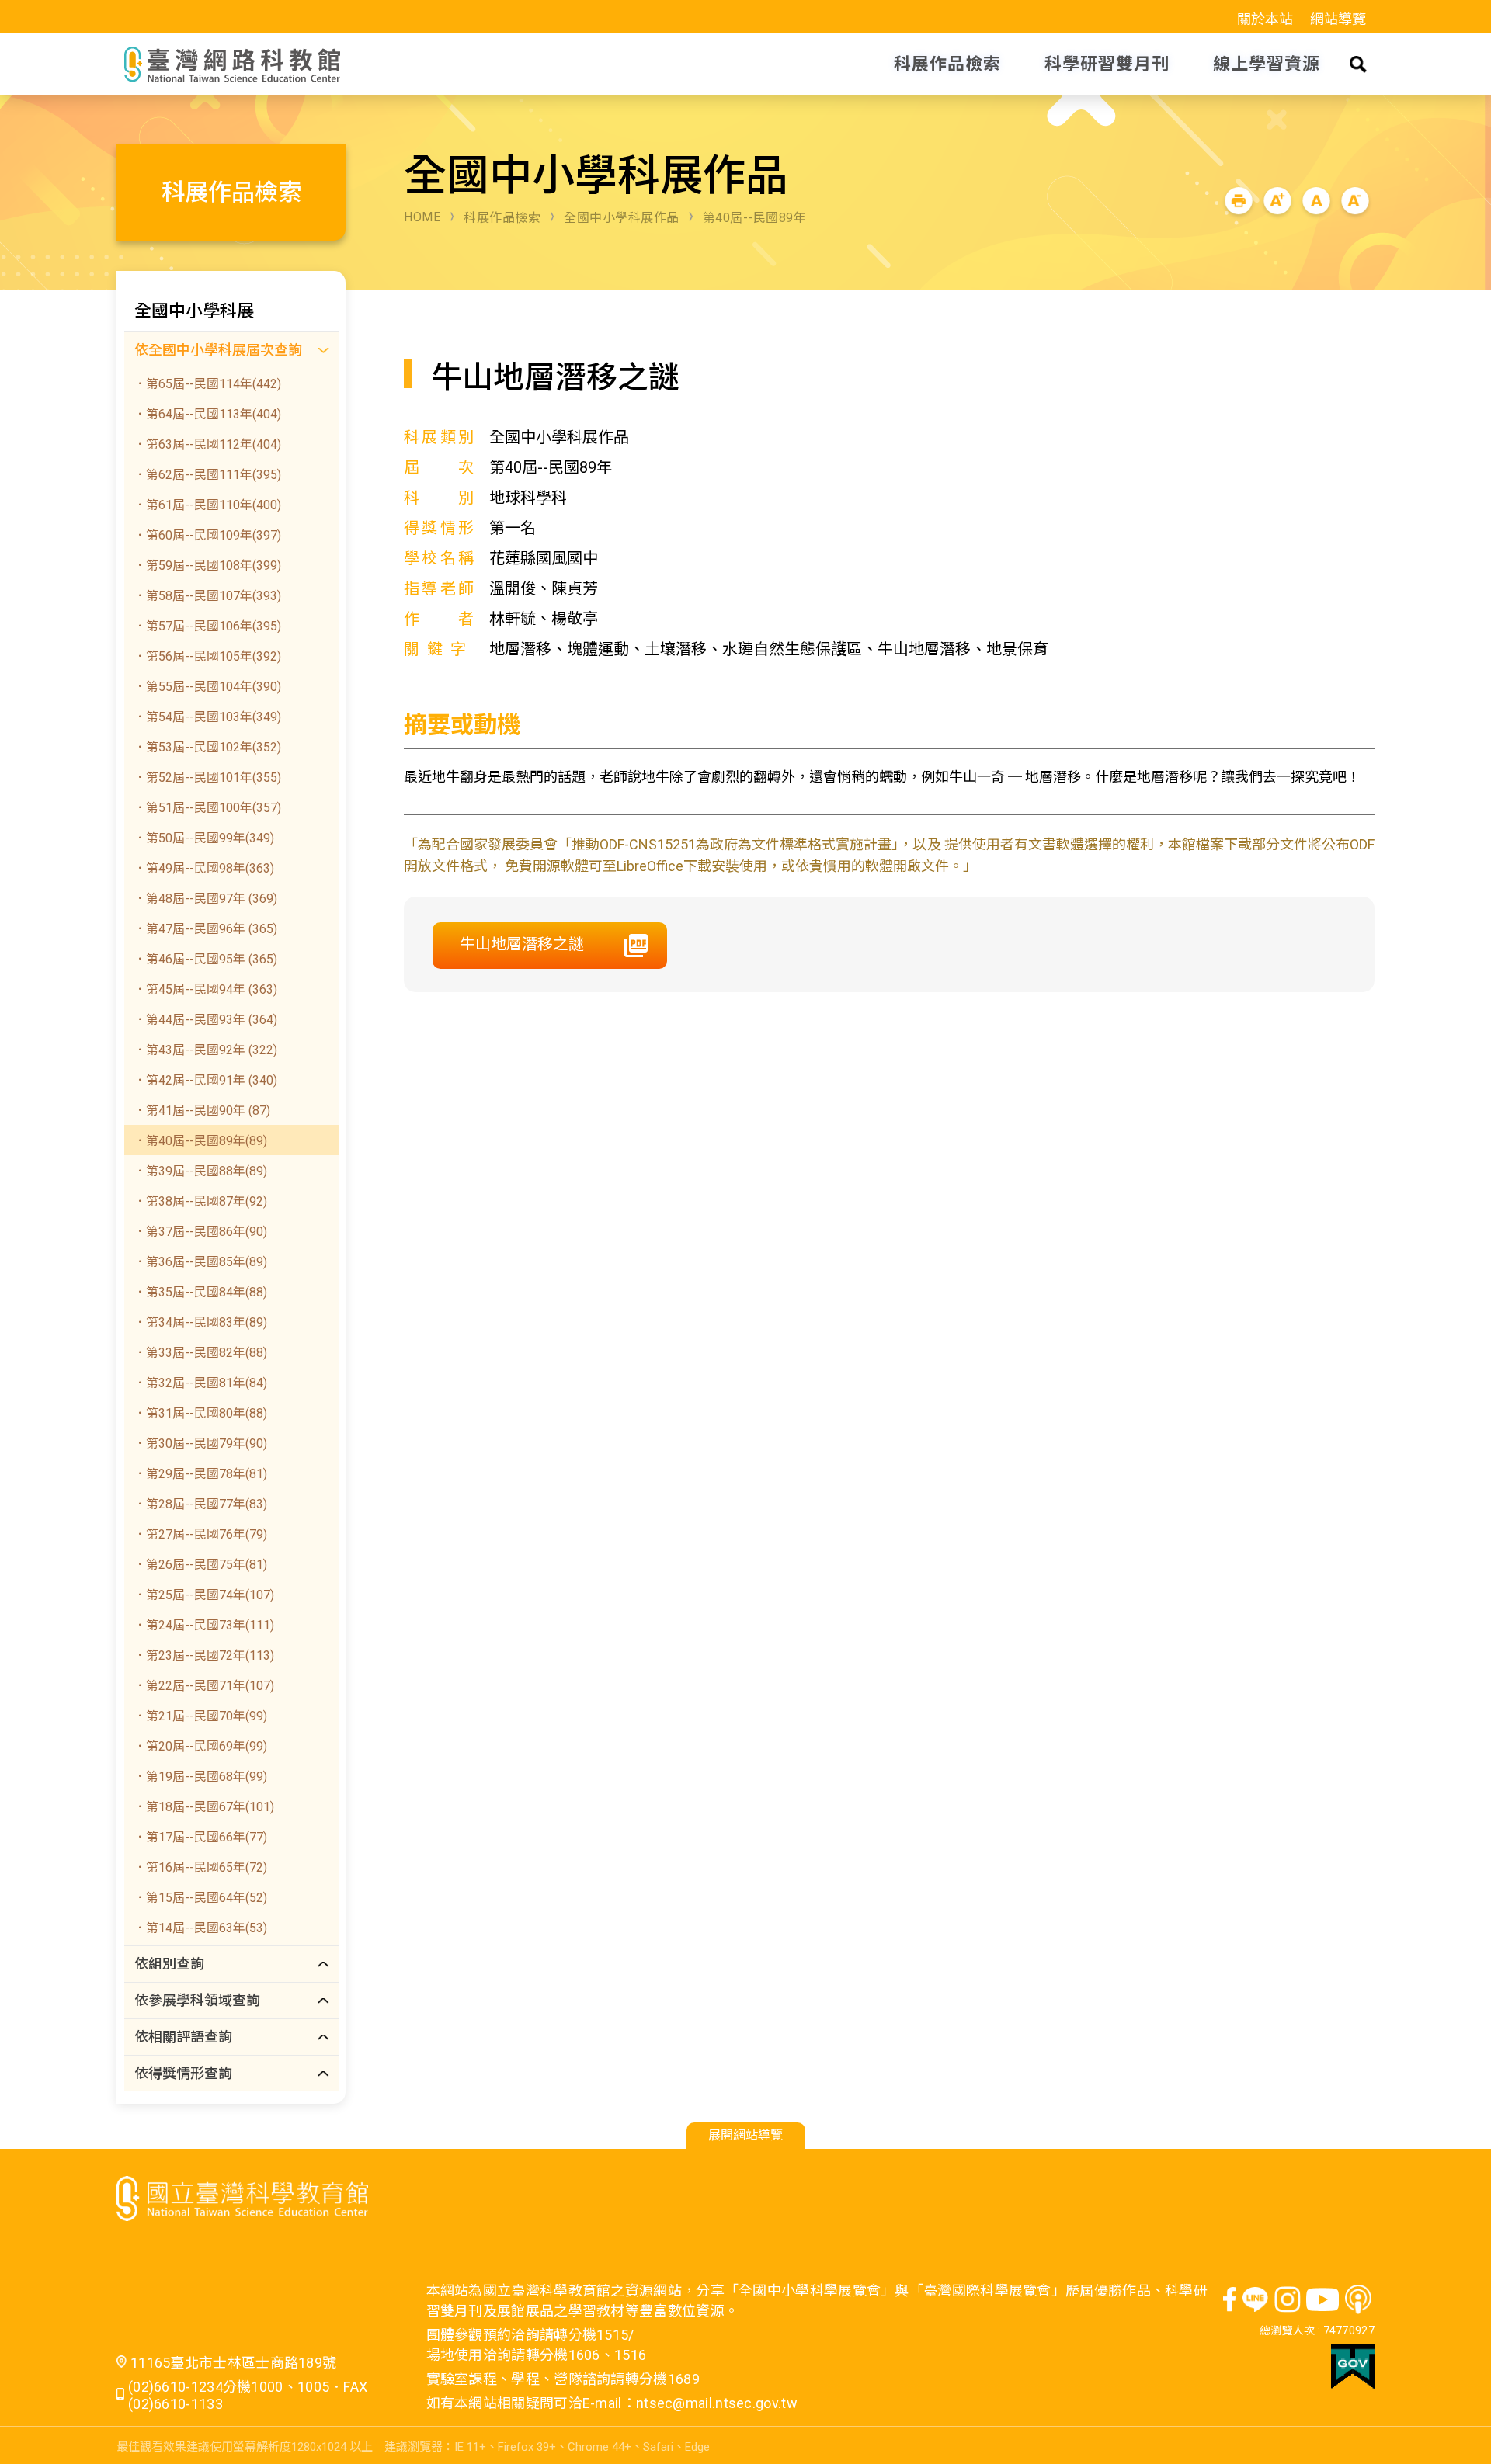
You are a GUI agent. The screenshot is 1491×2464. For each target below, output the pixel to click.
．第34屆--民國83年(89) (200, 1322)
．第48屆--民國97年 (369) (205, 899)
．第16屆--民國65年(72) (200, 1867)
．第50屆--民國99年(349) (204, 838)
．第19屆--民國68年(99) (200, 1777)
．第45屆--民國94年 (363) (205, 989)
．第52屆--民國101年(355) (207, 777)
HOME (422, 217)
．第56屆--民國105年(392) (207, 656)
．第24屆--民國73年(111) (204, 1625)
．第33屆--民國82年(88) (200, 1353)
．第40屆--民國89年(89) (200, 1141)
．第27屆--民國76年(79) (200, 1534)
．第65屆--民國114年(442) (207, 384)
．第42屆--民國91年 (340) (205, 1080)
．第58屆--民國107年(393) (207, 596)
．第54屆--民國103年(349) (207, 717)
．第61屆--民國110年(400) (207, 505)
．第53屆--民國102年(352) (207, 747)
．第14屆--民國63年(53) (200, 1928)
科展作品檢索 (502, 218)
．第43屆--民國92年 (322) (205, 1050)
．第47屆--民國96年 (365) (205, 929)
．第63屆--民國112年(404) (207, 444)
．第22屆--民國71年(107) (204, 1686)
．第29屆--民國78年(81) (200, 1474)
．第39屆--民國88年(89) (200, 1171)
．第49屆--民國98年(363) (204, 868)
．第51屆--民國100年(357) (207, 808)
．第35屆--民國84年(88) (200, 1292)
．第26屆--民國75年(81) (200, 1565)
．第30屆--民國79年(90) (200, 1444)
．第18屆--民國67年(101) (204, 1807)
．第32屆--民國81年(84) (200, 1383)
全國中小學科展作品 (622, 218)
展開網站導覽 (745, 2135)
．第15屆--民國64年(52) (200, 1898)
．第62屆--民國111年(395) (207, 475)
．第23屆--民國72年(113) (204, 1655)
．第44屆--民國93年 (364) (205, 1020)
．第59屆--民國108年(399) (207, 566)
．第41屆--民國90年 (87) (202, 1111)
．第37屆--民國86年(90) (200, 1232)
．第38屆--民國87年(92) (200, 1201)
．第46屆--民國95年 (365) (205, 959)
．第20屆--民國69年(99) (200, 1746)
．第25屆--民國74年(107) (204, 1595)
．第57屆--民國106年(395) (207, 626)
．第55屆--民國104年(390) (207, 687)
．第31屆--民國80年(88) (200, 1413)
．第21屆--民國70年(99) (200, 1716)
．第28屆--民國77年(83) (200, 1504)
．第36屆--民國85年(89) (200, 1262)
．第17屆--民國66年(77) (200, 1837)
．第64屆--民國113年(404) (207, 414)
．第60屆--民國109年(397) (207, 535)
